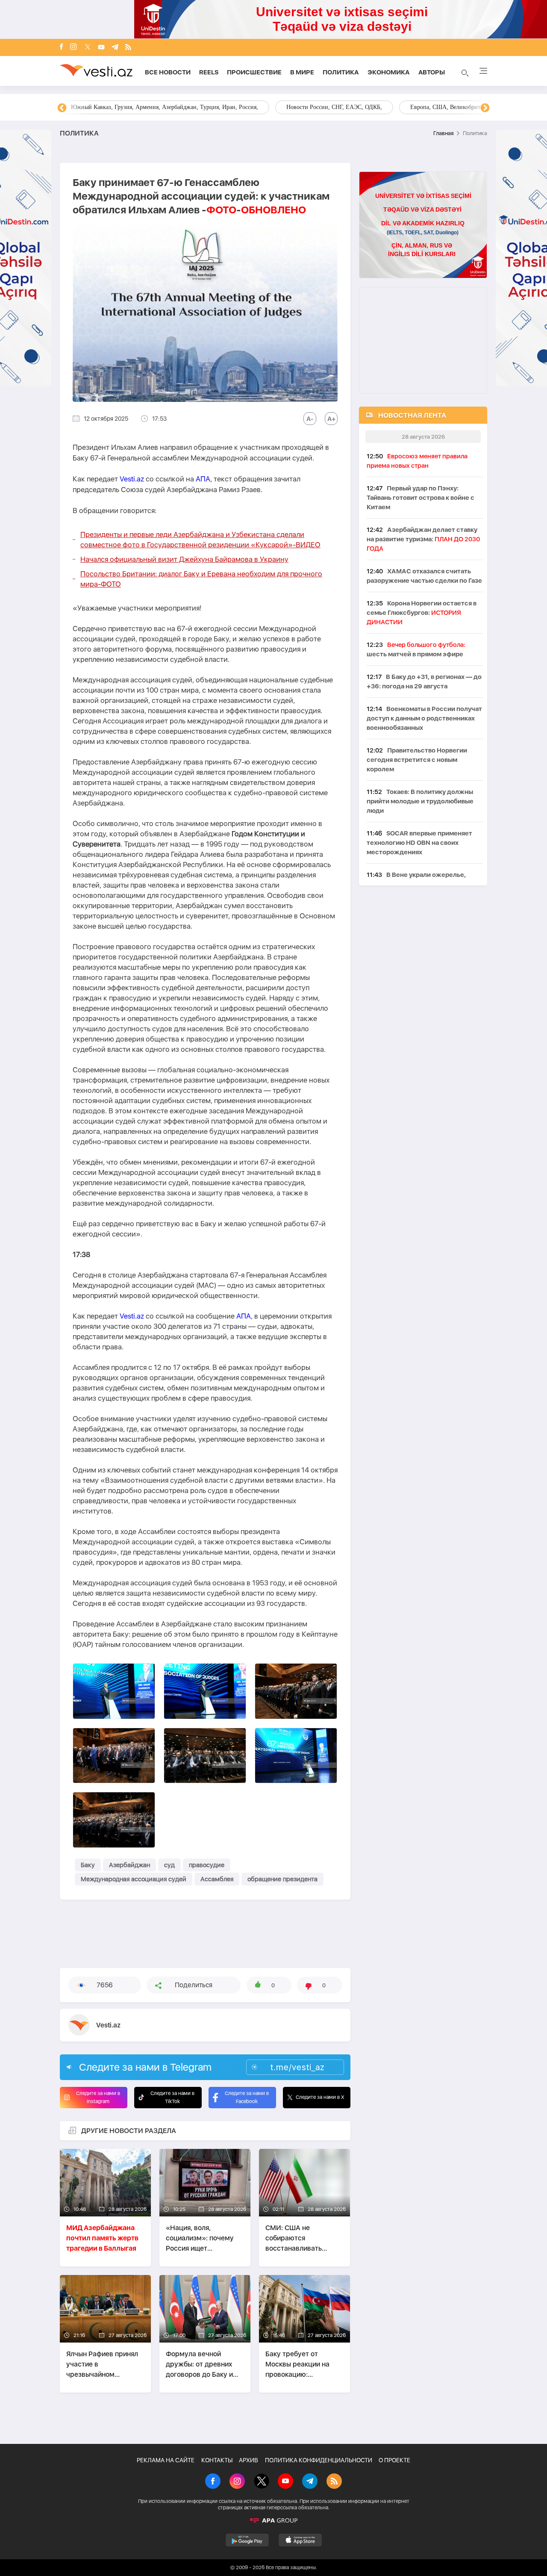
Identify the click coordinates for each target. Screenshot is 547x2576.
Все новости (168, 72)
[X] (262, 2482)
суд (169, 1865)
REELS (209, 72)
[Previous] (62, 108)
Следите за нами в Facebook (247, 2097)
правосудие (207, 1865)
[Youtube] (101, 48)
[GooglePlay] (247, 2540)
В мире (302, 72)
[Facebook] (62, 47)
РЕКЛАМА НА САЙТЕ (166, 2460)
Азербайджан (129, 1865)
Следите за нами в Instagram (98, 2097)
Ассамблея (217, 1879)
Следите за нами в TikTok (172, 2097)
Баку (88, 1865)
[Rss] (128, 48)
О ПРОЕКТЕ (394, 2460)
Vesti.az (132, 479)
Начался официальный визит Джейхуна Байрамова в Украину (184, 559)
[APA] (273, 2520)
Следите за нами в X (320, 2097)
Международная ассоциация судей (134, 1879)
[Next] (485, 108)
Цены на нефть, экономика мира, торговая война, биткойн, (147, 107)
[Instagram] (74, 47)
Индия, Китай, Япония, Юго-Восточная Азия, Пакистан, (325, 107)
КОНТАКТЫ (217, 2460)
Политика (341, 72)
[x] (88, 48)
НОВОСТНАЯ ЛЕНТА (412, 415)
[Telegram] (115, 48)
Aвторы (432, 72)
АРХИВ (249, 2460)
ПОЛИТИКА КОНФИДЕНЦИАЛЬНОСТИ (319, 2460)
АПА (203, 479)
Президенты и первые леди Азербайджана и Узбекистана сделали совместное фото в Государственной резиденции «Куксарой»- (200, 540)
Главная (443, 133)
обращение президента (282, 1879)
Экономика (389, 72)
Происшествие (254, 72)
